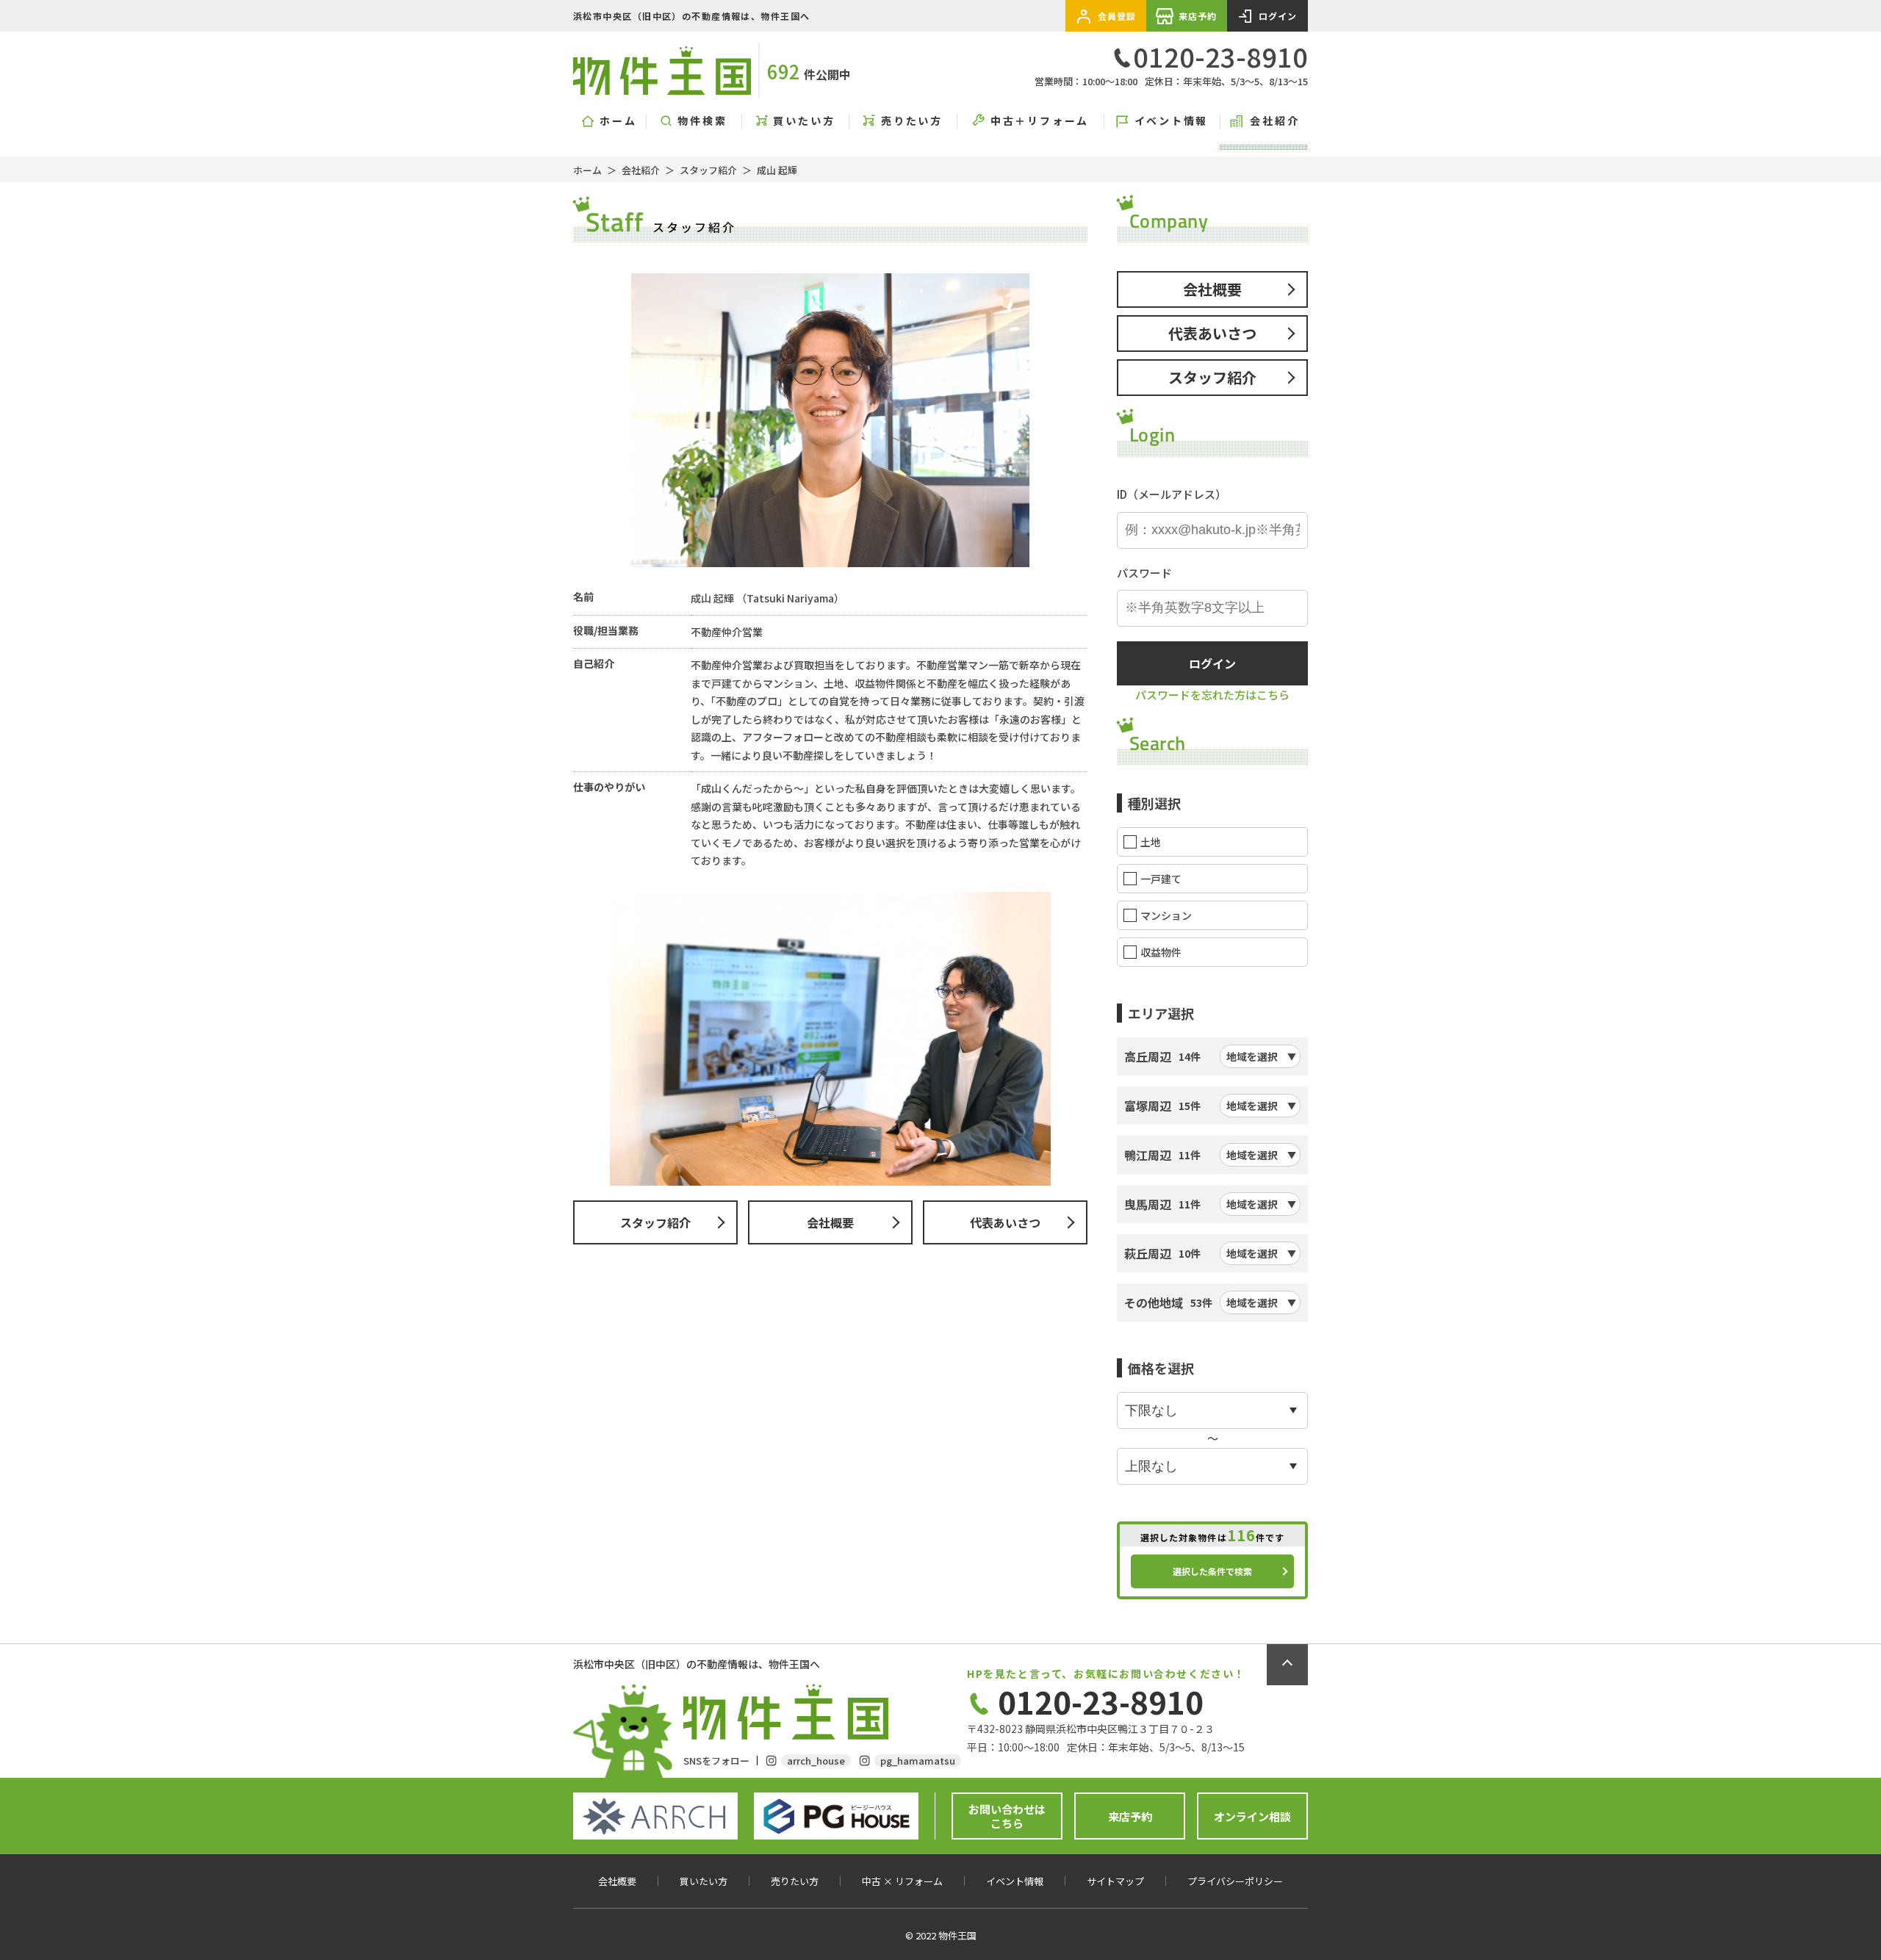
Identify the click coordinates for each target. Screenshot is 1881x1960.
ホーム (618, 121)
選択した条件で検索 (1212, 1571)
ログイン (1278, 16)
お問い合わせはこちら (1007, 1816)
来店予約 (1198, 16)
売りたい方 (912, 121)
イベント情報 (1172, 121)
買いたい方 (804, 121)
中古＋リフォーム (1040, 121)
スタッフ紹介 (708, 170)
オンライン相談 (1252, 1816)
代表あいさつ (1005, 1222)
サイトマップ (1115, 1881)
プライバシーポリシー (1235, 1881)
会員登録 (1117, 16)
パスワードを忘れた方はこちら (1212, 695)
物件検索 (702, 121)
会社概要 (830, 1222)
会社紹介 (1274, 121)
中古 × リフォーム (902, 1881)
